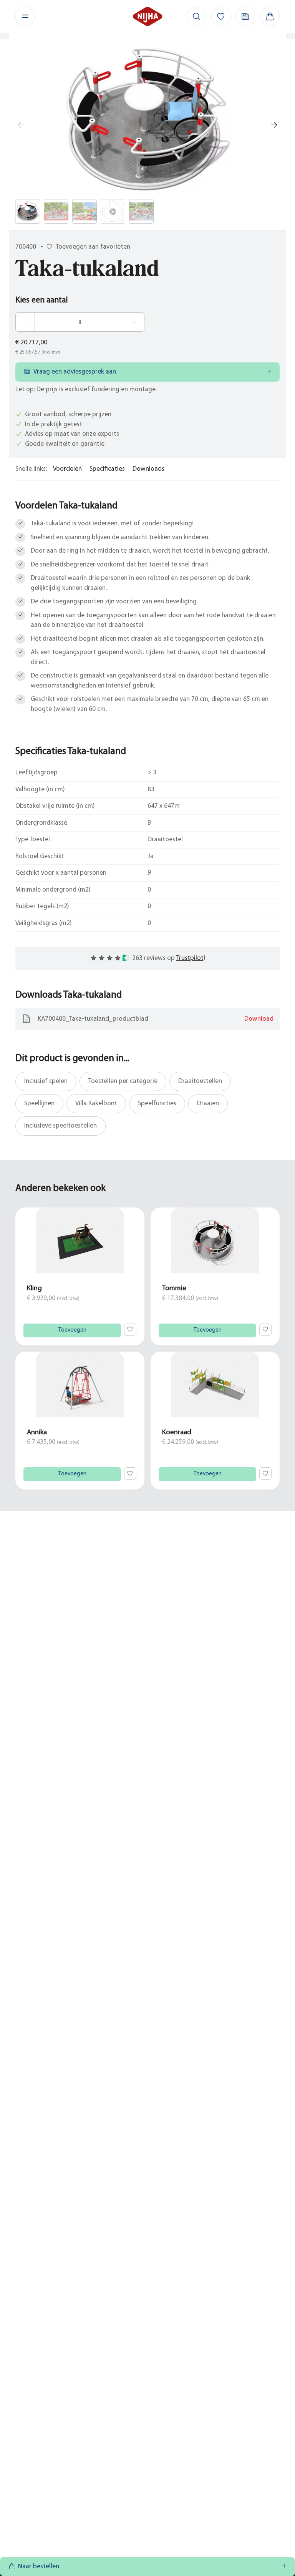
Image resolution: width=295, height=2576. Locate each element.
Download (259, 1019)
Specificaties (107, 469)
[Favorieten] (221, 16)
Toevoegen (72, 1330)
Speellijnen (39, 1104)
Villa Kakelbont (96, 1104)
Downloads (148, 469)
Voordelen (67, 469)
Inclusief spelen (46, 1081)
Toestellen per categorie (123, 1081)
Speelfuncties (157, 1104)
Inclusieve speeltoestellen (60, 1126)
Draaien (208, 1104)
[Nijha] (148, 16)
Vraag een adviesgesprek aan (75, 372)
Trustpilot (190, 958)
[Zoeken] (196, 16)
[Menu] (25, 16)
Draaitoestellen (200, 1081)
